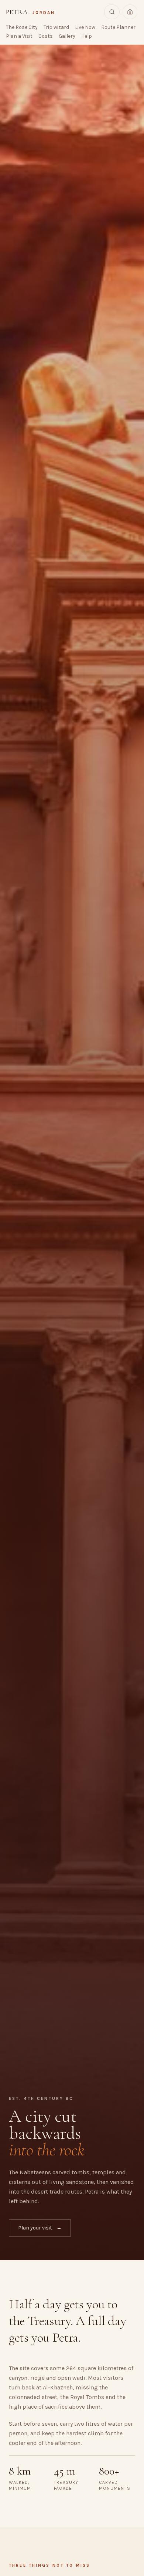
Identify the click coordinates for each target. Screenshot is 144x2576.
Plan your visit (40, 2228)
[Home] (130, 12)
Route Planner (118, 27)
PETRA (30, 12)
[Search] (112, 12)
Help (87, 36)
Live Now (85, 27)
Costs (46, 36)
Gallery (67, 36)
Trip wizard (56, 27)
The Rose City (22, 27)
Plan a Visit (19, 36)
